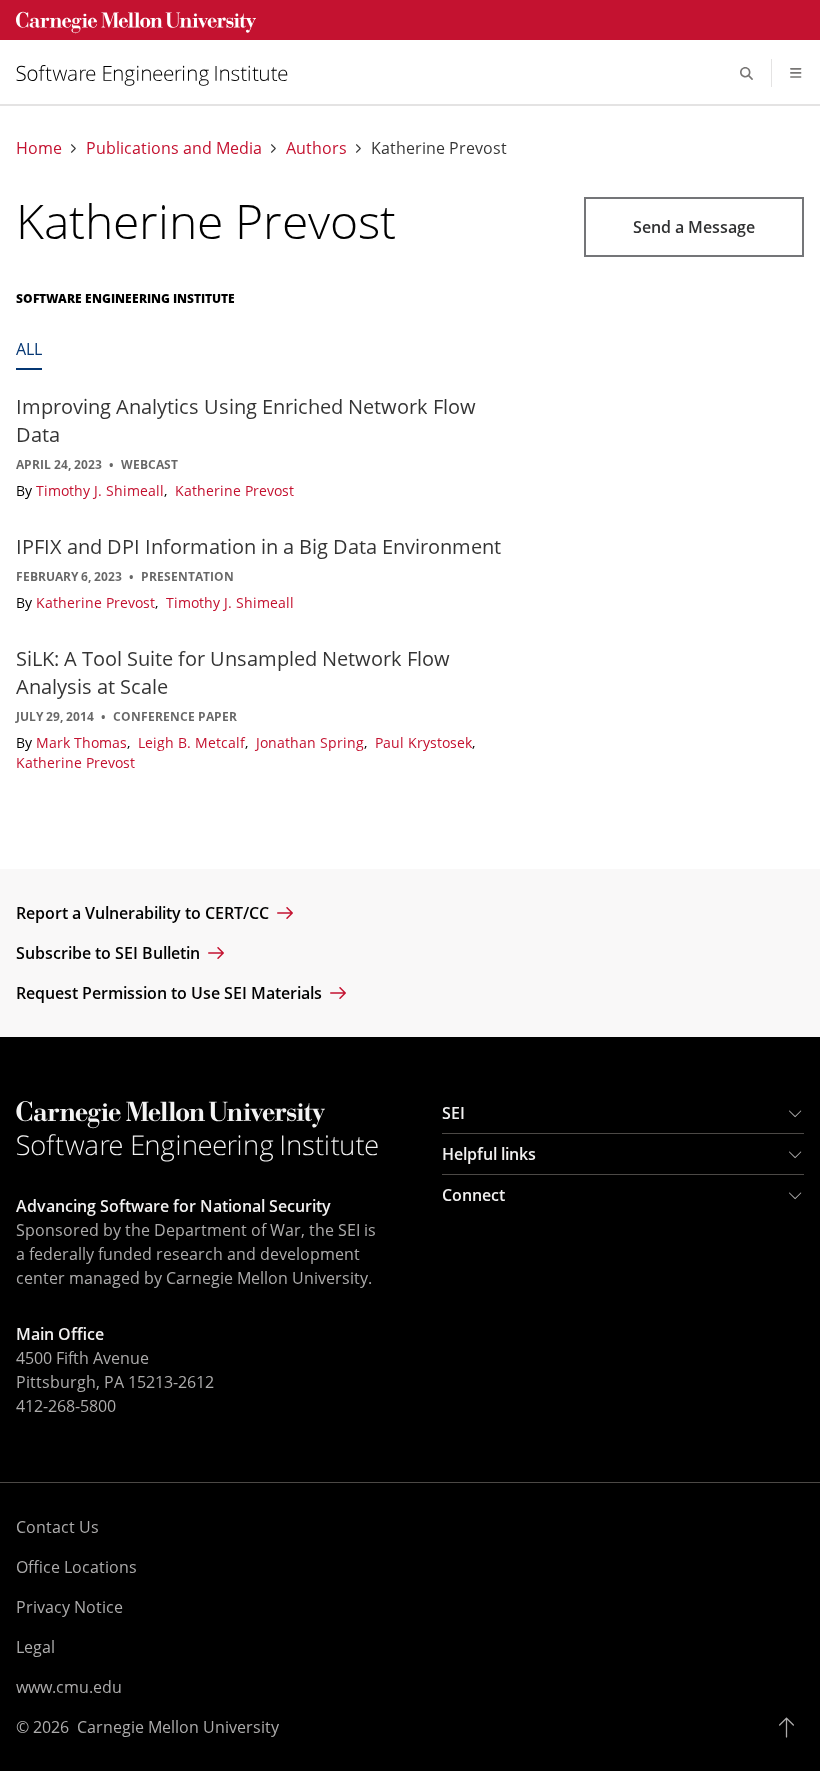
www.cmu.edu (69, 1687)
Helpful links (489, 1154)
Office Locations (76, 1567)
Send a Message (694, 227)
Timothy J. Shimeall (102, 490)
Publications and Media (174, 148)
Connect (473, 1195)
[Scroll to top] (791, 1727)
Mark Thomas (83, 742)
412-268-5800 (66, 1406)
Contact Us (57, 1527)
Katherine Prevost (234, 490)
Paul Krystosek (425, 742)
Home (39, 148)
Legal (35, 1647)
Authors (316, 148)
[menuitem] (160, 73)
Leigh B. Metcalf (193, 742)
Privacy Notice (69, 1607)
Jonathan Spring (312, 742)
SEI (453, 1113)
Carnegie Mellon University (178, 1727)
